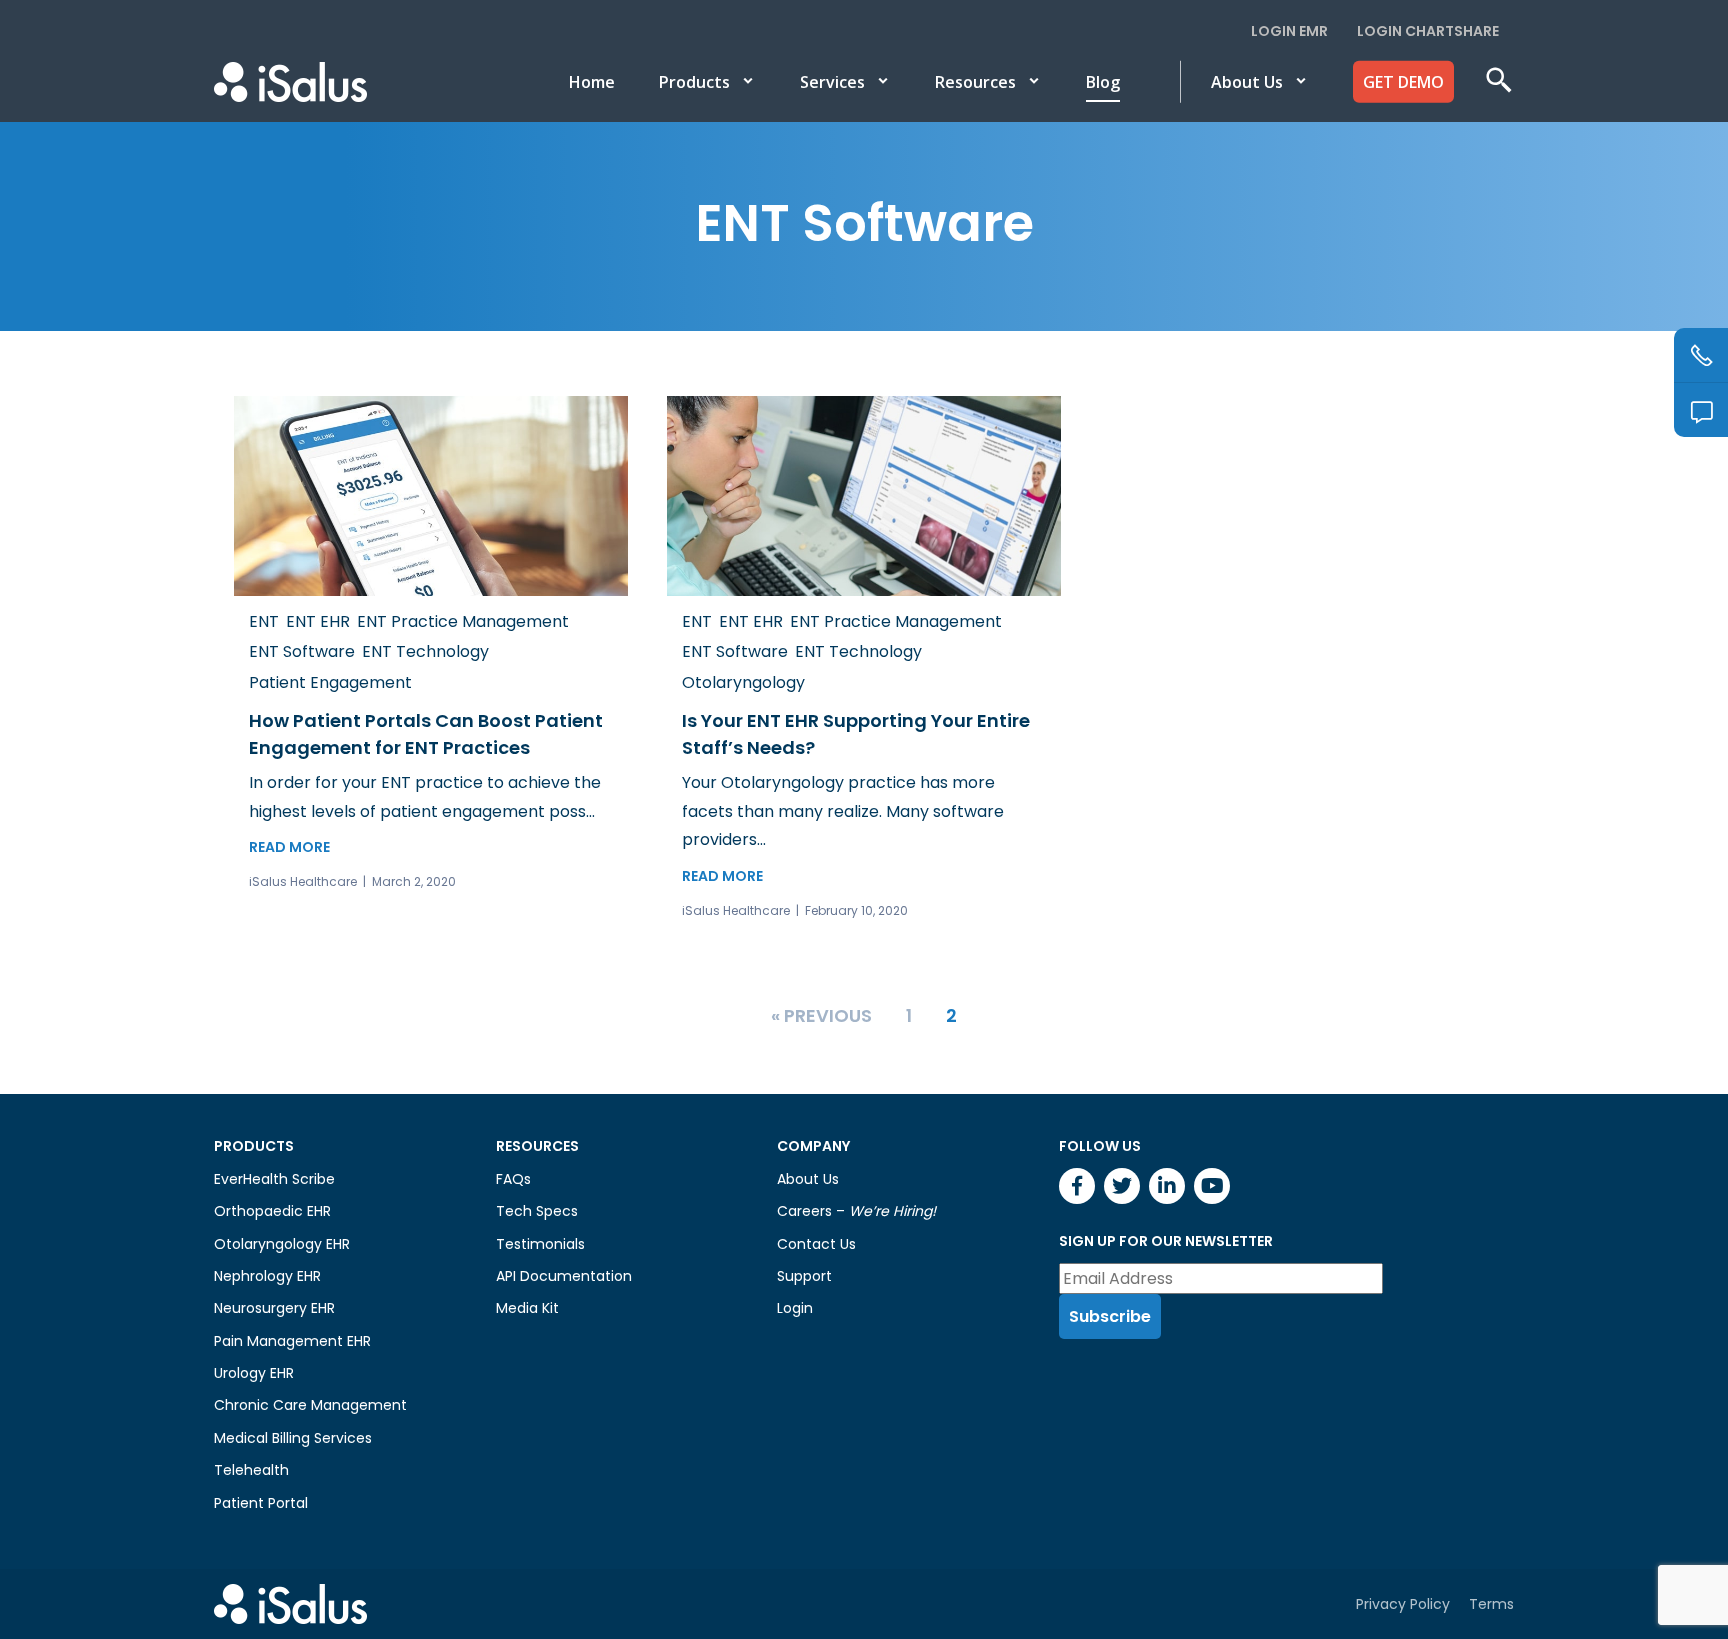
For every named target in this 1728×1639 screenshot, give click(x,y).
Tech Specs (537, 1211)
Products (694, 82)
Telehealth (251, 1470)
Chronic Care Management (310, 1405)
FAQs (513, 1179)
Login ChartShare (1428, 31)
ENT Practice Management (463, 621)
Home (592, 82)
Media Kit (527, 1308)
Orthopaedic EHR (272, 1211)
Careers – (856, 1211)
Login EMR (1289, 31)
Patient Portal (261, 1503)
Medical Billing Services (293, 1438)
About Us (1247, 82)
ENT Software (302, 651)
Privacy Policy (1403, 1604)
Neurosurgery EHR (274, 1308)
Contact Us (816, 1244)
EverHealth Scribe (274, 1179)
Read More (289, 847)
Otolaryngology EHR (282, 1244)
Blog (1103, 82)
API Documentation (564, 1276)
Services (832, 82)
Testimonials (540, 1244)
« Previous (821, 1015)
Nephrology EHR (267, 1276)
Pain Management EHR (292, 1341)
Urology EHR (254, 1373)
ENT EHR (318, 621)
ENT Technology (425, 651)
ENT (264, 621)
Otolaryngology (743, 682)
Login (795, 1308)
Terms (1491, 1604)
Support (804, 1276)
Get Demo (1403, 82)
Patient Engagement (330, 682)
